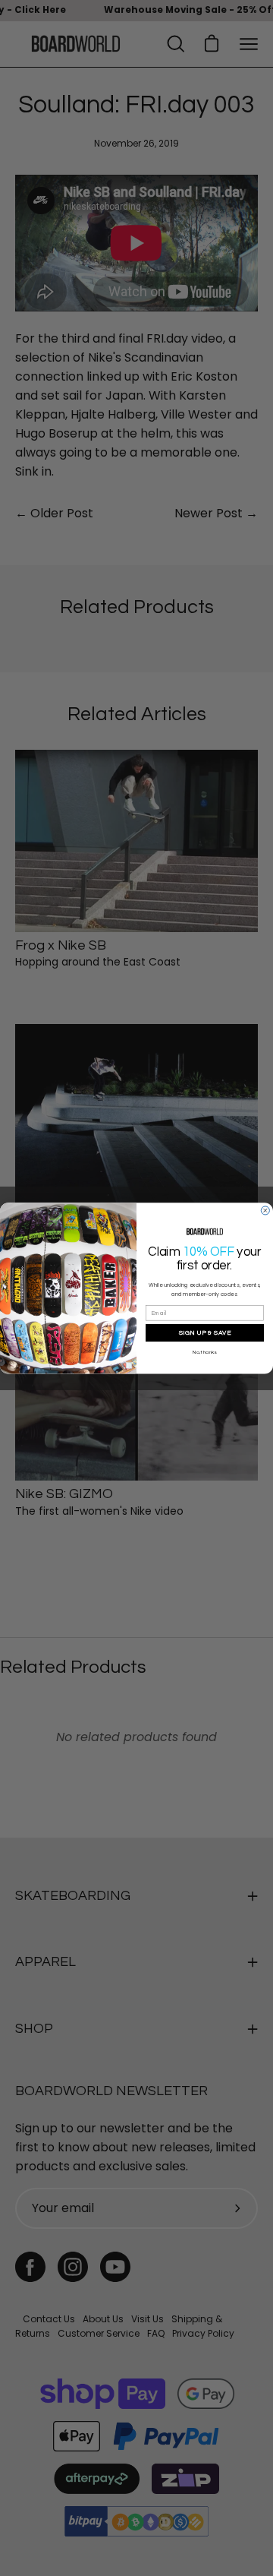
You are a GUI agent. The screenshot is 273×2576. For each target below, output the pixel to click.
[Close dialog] (265, 1211)
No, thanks (204, 1351)
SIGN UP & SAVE (205, 1332)
